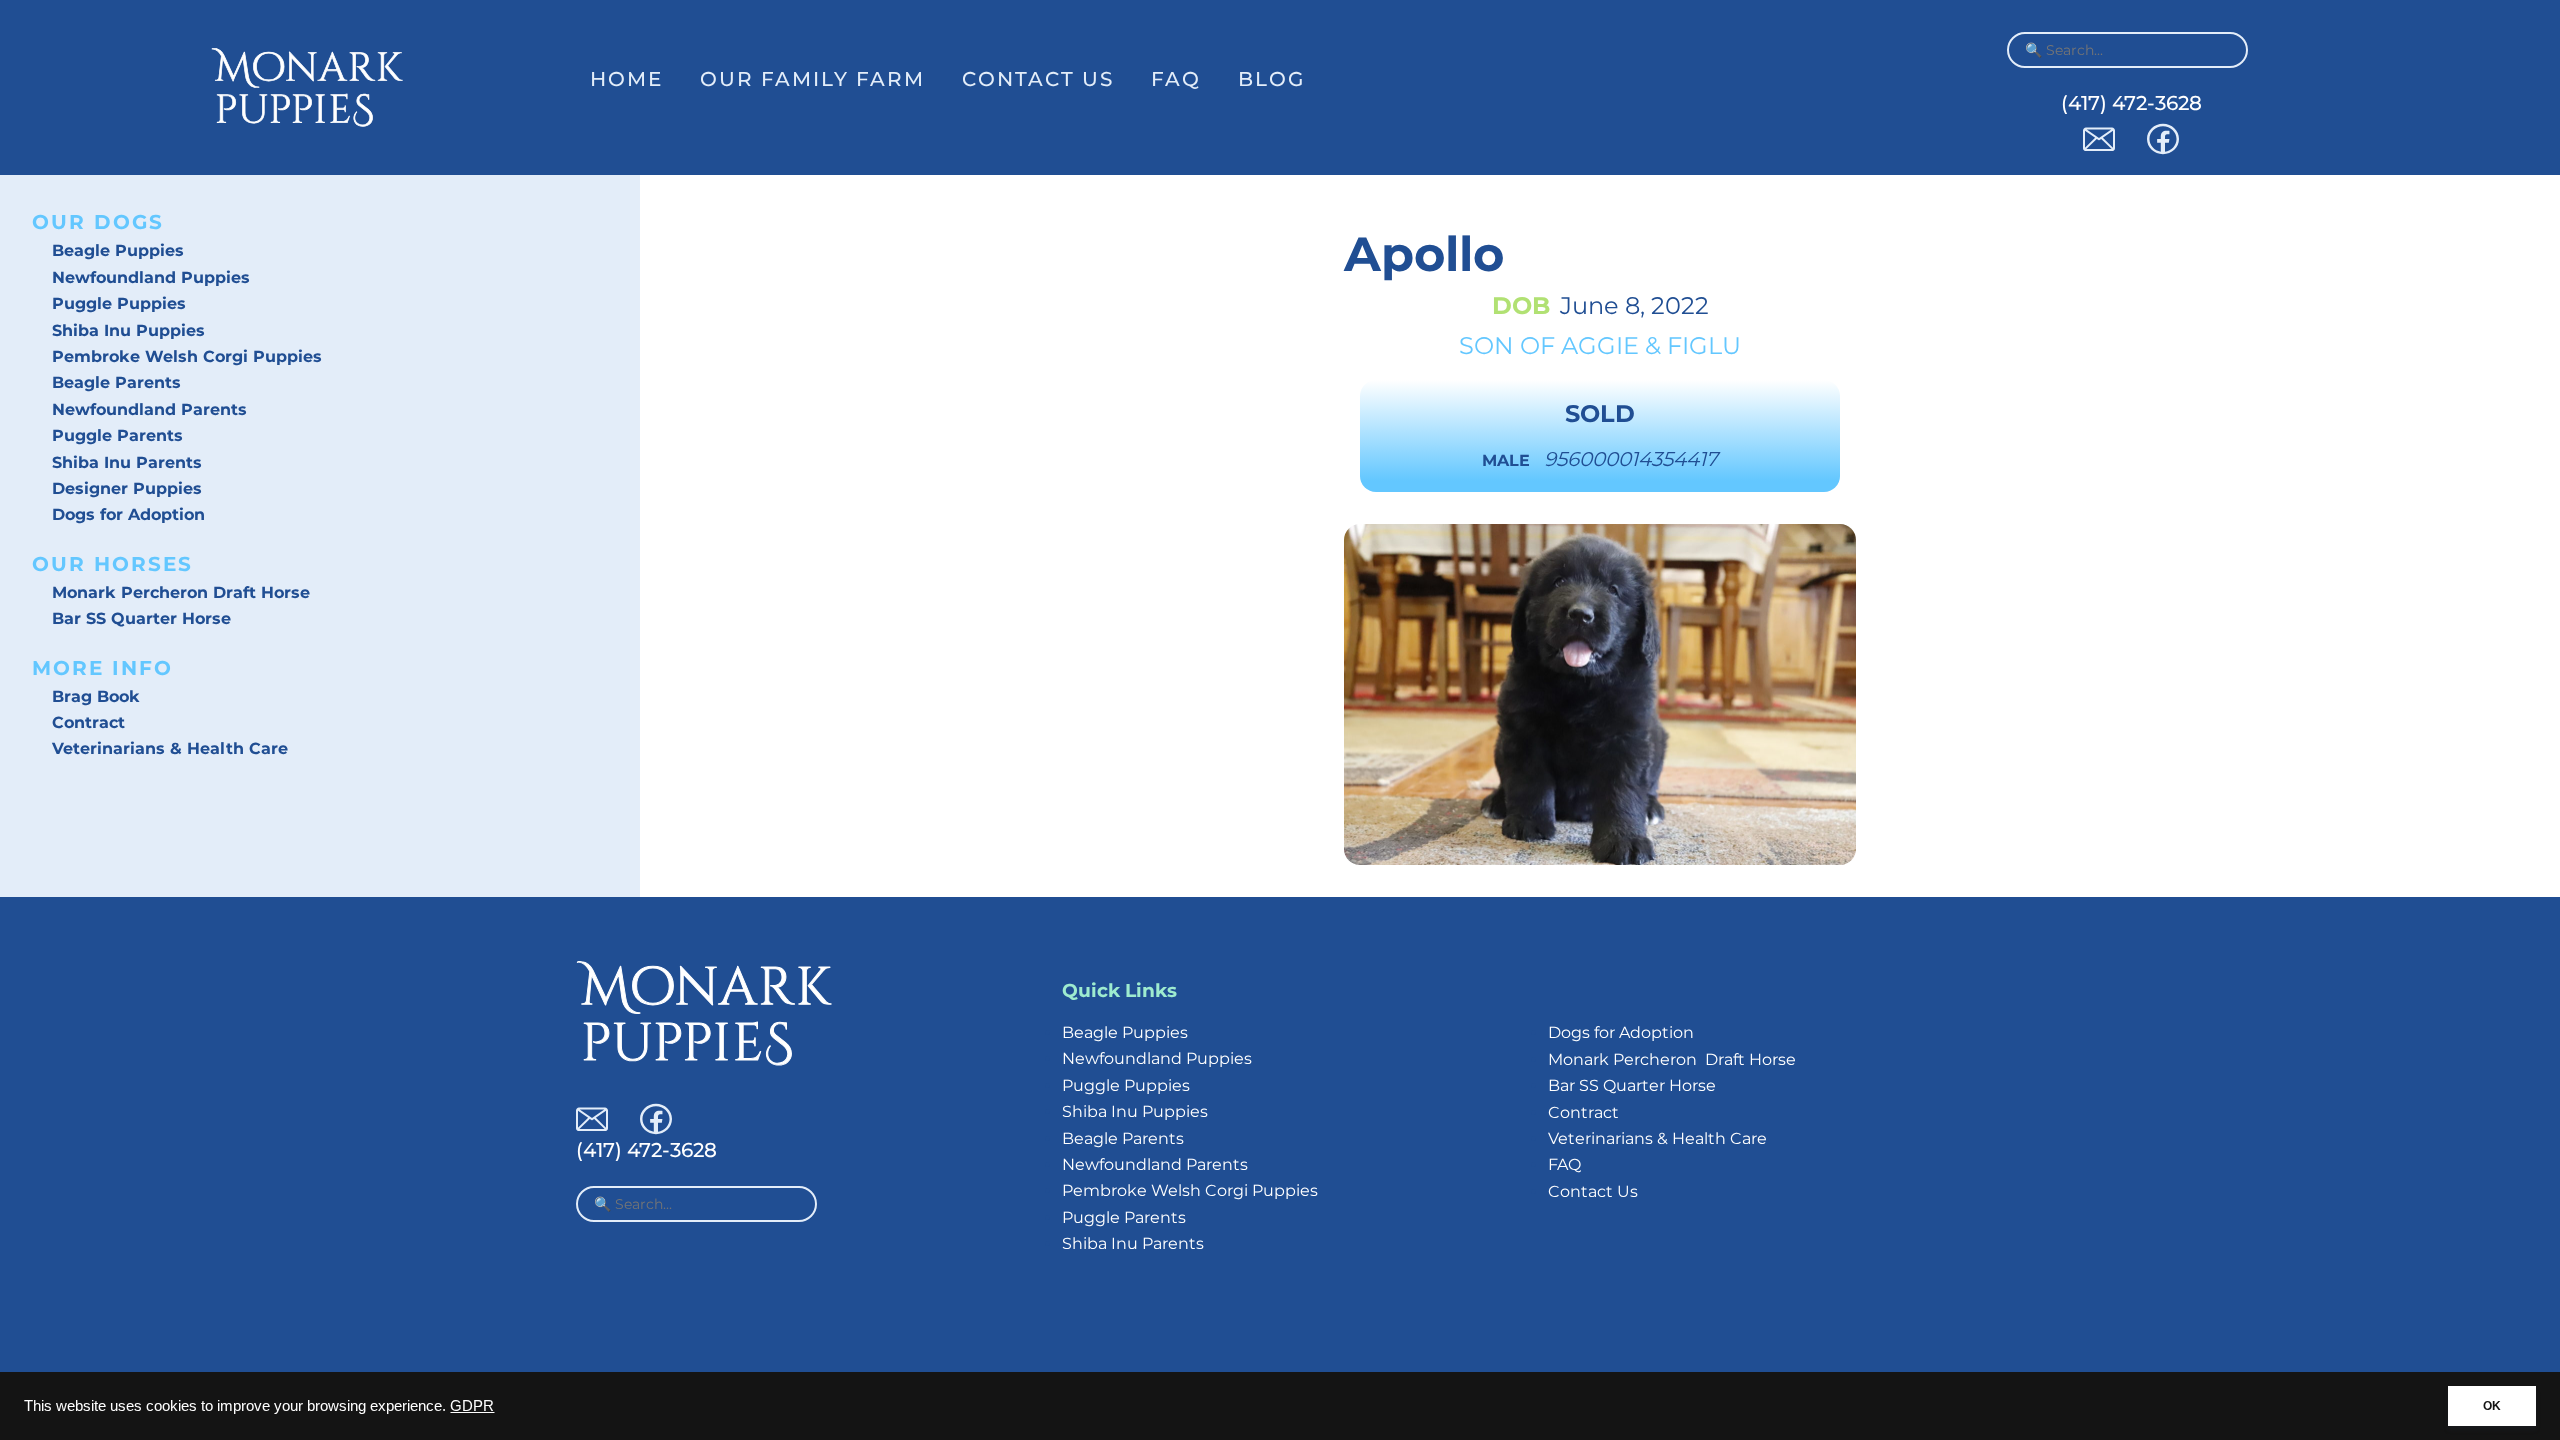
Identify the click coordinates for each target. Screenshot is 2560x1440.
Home (626, 79)
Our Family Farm (812, 79)
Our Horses (112, 564)
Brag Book (96, 696)
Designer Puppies (127, 488)
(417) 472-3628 (2131, 103)
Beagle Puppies (118, 250)
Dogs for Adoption (128, 514)
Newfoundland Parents (149, 409)
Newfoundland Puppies (151, 277)
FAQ (1176, 79)
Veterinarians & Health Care (170, 748)
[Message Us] (2099, 149)
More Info (102, 668)
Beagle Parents (116, 382)
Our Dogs (98, 222)
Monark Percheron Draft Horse (181, 592)
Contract (88, 722)
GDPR (472, 1406)
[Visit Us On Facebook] (2163, 149)
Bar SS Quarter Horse (141, 618)
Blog (1271, 79)
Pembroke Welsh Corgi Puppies (187, 356)
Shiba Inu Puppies (128, 330)
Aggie (1600, 345)
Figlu (1704, 345)
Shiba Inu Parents (127, 462)
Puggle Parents (117, 435)
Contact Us (1038, 79)
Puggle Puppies (119, 303)
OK (2492, 1406)
